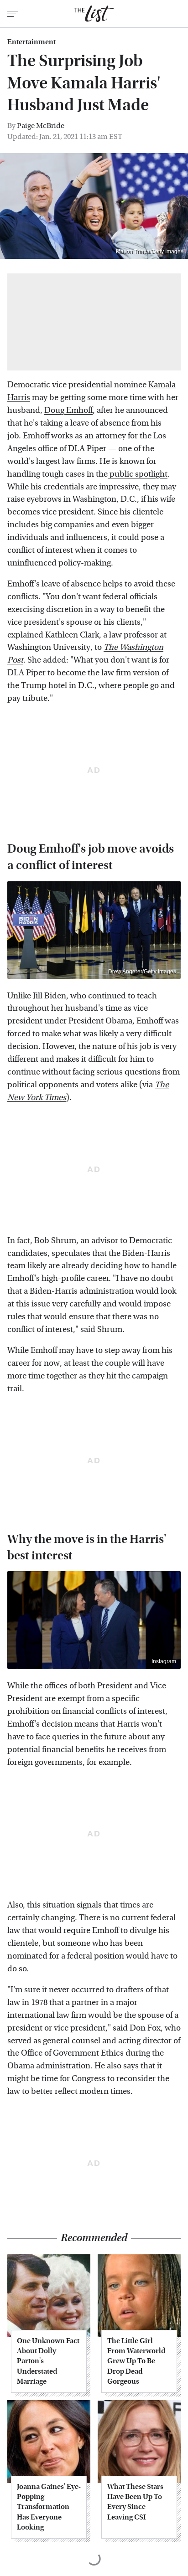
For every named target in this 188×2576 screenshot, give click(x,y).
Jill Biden (50, 996)
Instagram (164, 1661)
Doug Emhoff (68, 410)
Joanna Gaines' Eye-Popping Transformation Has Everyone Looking (49, 2507)
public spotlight (138, 474)
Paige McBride (41, 126)
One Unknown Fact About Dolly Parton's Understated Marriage (48, 2361)
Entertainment (31, 42)
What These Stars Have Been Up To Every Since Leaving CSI (135, 2502)
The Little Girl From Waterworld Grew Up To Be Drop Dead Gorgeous (136, 2361)
